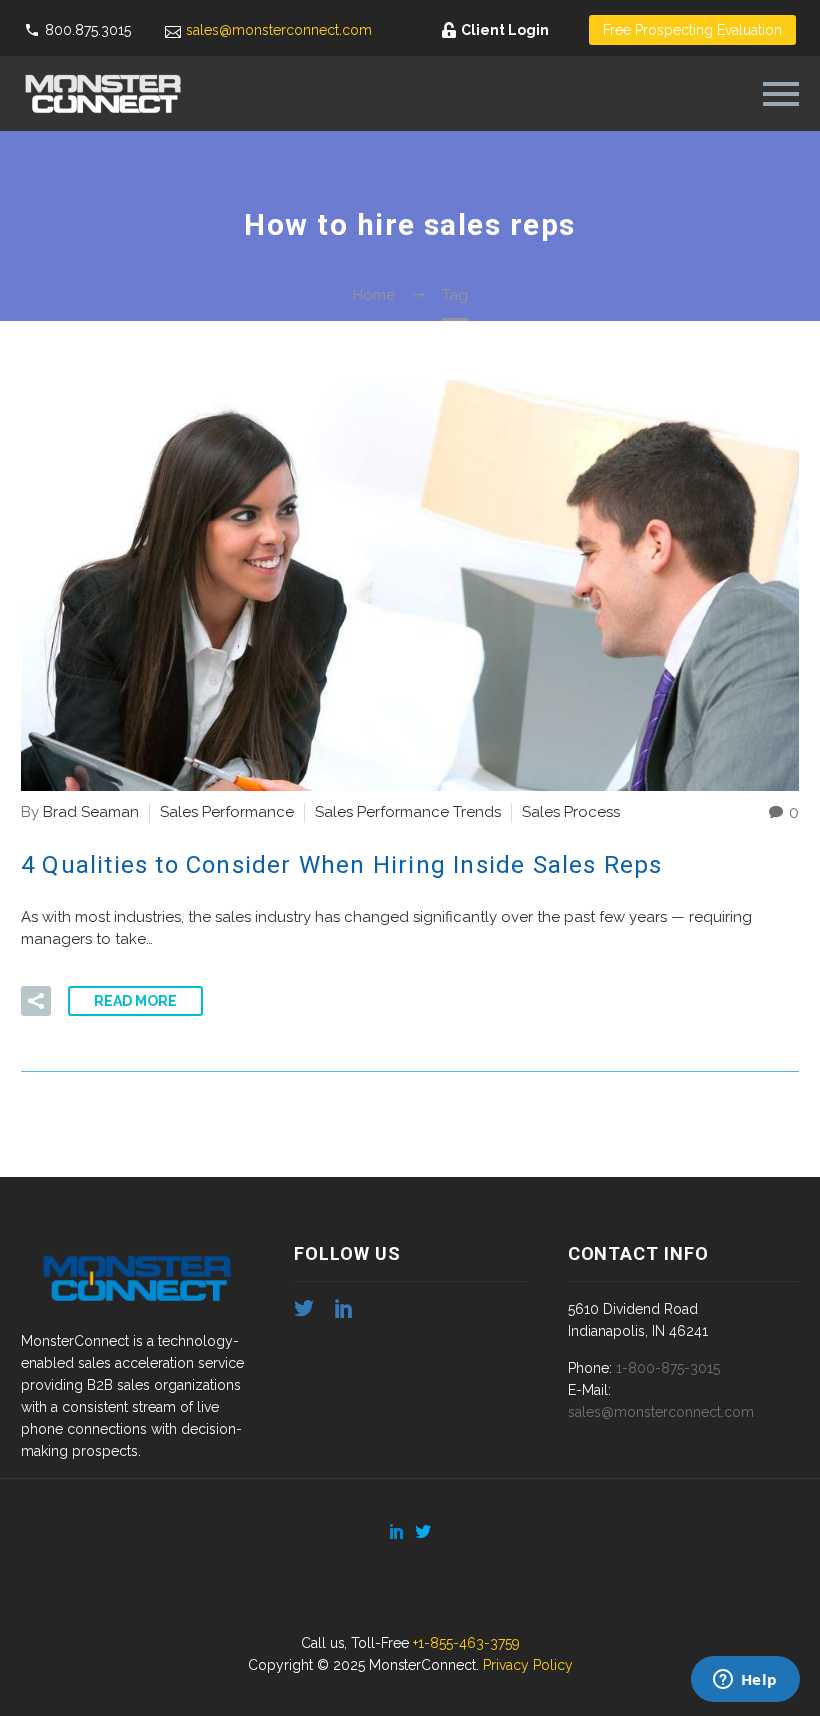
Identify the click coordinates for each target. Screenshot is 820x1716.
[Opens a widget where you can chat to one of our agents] (745, 1681)
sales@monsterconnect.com (279, 30)
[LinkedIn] (397, 1531)
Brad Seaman (91, 812)
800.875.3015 (88, 30)
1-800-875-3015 (668, 1368)
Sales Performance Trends (408, 812)
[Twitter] (423, 1531)
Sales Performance (227, 812)
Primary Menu (781, 94)
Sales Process (571, 812)
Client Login (505, 30)
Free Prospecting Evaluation (692, 30)
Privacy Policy (528, 1665)
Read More (135, 1001)
